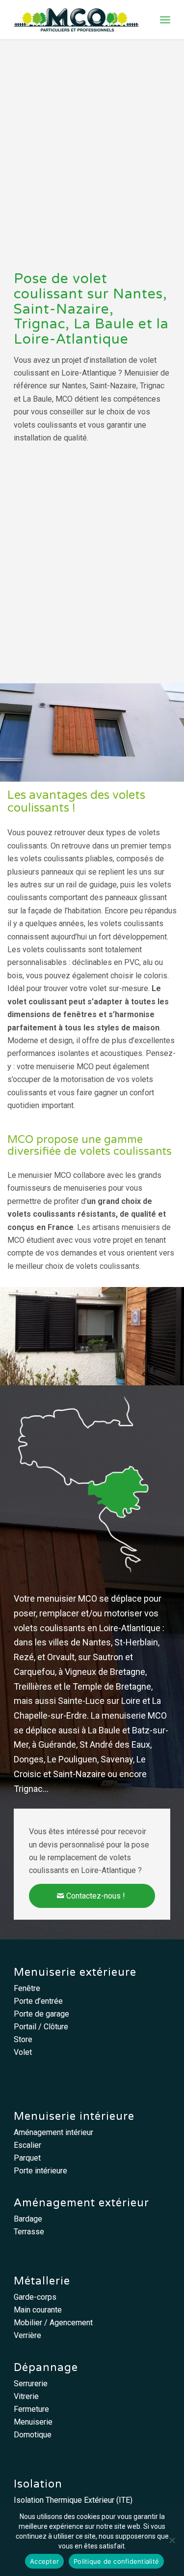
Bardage (28, 2219)
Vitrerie (26, 2396)
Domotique (33, 2435)
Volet (23, 2052)
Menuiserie (33, 2422)
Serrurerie (31, 2384)
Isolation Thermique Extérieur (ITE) (73, 2500)
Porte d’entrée (38, 2001)
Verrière (27, 2335)
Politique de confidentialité (116, 2561)
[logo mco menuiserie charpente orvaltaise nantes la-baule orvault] (76, 20)
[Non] (172, 2540)
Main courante (38, 2310)
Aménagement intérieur (53, 2132)
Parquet (27, 2158)
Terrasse (29, 2232)
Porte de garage (41, 2014)
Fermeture (31, 2409)
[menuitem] (165, 20)
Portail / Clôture (41, 2027)
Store (23, 2039)
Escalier (27, 2145)
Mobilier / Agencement (53, 2323)
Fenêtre (27, 1988)
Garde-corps (35, 2297)
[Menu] (165, 20)
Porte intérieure (40, 2171)
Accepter (44, 2561)
